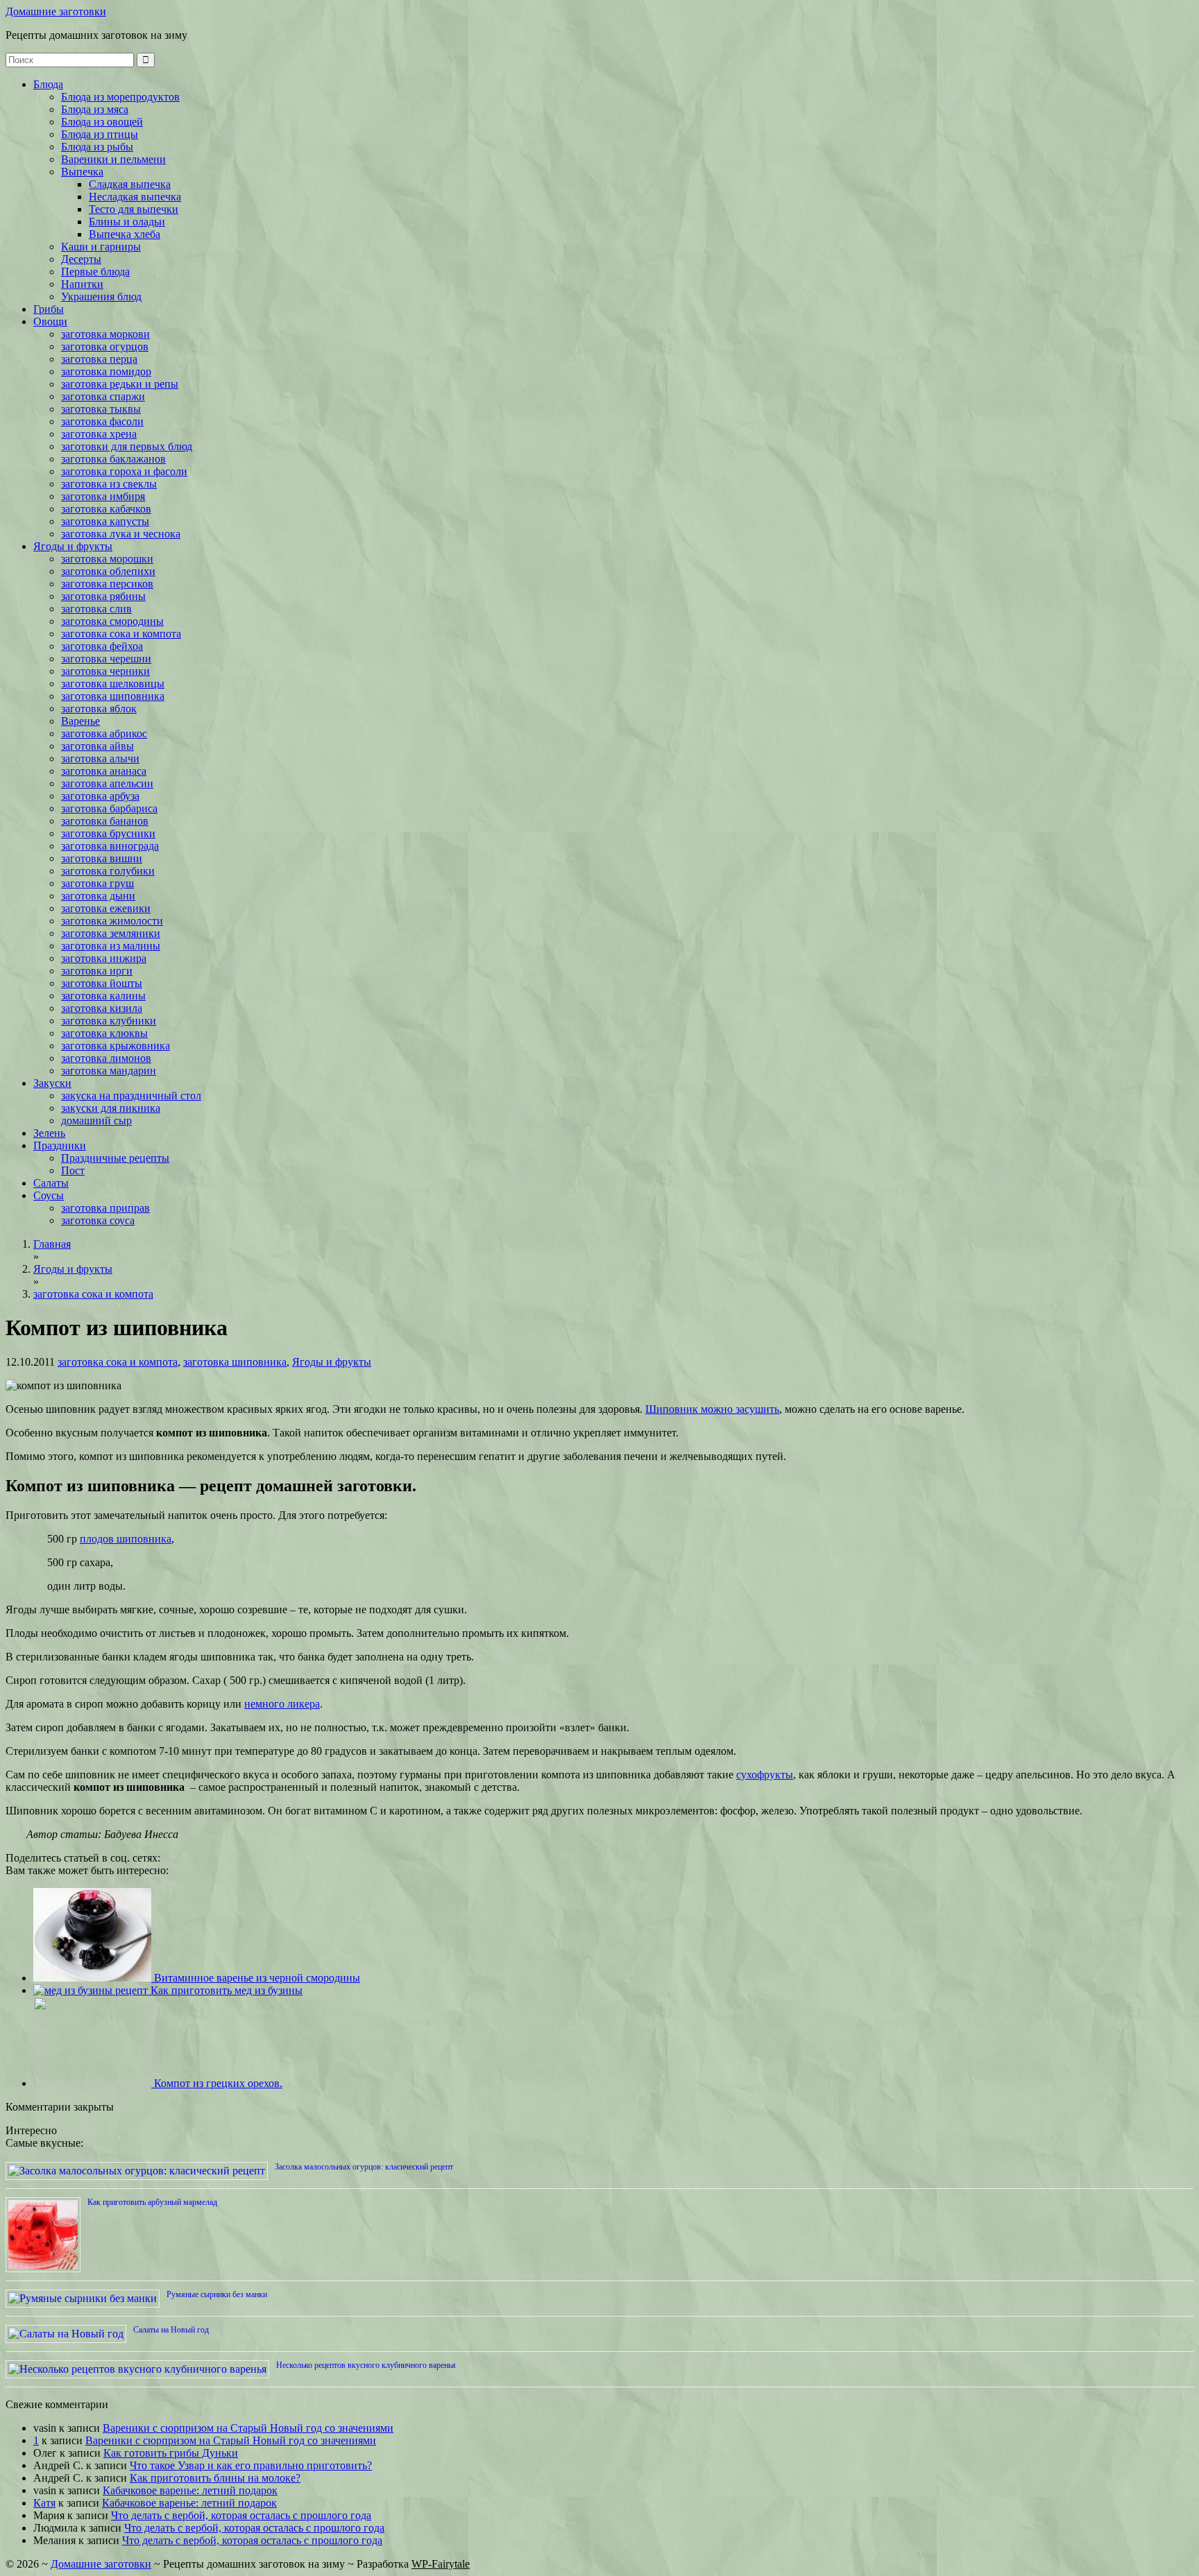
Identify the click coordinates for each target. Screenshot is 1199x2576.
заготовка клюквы (104, 1033)
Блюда (48, 84)
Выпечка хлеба (125, 234)
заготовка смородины (112, 621)
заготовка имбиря (103, 496)
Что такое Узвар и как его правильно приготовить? (251, 2465)
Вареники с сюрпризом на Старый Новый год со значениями (248, 2428)
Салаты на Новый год (171, 2330)
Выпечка (82, 172)
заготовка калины (103, 996)
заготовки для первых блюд (127, 446)
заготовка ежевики (106, 908)
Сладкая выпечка (130, 184)
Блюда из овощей (102, 122)
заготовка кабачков (106, 509)
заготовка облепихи (108, 571)
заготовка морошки (107, 559)
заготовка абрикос (104, 733)
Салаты (51, 1183)
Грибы (49, 309)
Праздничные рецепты (115, 1158)
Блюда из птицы (100, 134)
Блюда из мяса (95, 109)
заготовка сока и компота (121, 634)
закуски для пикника (111, 1108)
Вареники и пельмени (113, 159)
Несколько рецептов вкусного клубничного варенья (366, 2365)
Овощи (50, 321)
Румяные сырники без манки (217, 2294)
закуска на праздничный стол (131, 1096)
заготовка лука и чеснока (121, 534)
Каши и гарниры (101, 247)
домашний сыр (96, 1120)
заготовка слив (96, 609)
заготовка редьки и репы (120, 384)
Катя (44, 2503)
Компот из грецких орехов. (217, 2083)
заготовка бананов (105, 821)
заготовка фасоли (102, 421)
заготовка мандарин (109, 1071)
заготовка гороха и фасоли (124, 471)
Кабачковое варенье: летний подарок (190, 2490)
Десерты (81, 259)
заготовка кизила (102, 1008)
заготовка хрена (99, 434)
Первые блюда (95, 272)
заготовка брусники (108, 833)
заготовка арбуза (100, 796)
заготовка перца (99, 359)
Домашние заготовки (56, 11)
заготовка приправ (105, 1208)
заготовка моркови (105, 334)
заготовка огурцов (105, 346)
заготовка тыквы (101, 409)
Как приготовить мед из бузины (225, 1990)
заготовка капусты (105, 521)
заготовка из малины (111, 946)
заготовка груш (97, 883)
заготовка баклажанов (113, 459)
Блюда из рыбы (97, 147)
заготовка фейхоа (102, 646)
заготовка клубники (109, 1021)
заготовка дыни (98, 896)
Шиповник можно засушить (712, 1409)
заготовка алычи (100, 758)
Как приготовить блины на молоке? (215, 2478)
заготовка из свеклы (109, 484)
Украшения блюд (101, 297)
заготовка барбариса (109, 808)
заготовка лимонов (106, 1058)
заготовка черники (105, 671)
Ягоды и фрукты (73, 546)
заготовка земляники (111, 933)
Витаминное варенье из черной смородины (256, 1978)
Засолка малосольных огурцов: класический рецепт (364, 2167)
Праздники (60, 1145)
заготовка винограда (110, 846)
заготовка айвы (97, 746)
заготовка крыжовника (116, 1046)
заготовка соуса (98, 1220)
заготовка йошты (102, 983)
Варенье (80, 721)
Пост (73, 1170)
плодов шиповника (126, 1539)
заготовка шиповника (113, 696)
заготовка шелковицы (113, 684)
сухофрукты (765, 1775)
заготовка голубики (108, 871)
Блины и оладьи (127, 222)
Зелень (49, 1133)
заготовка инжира (104, 958)
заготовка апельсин (107, 783)
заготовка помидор (106, 371)
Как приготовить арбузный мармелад (152, 2202)
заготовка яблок (99, 709)
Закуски (52, 1083)
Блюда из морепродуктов (120, 97)
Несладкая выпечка (135, 197)
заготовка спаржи (103, 396)
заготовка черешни (106, 659)
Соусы (49, 1195)
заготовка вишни (102, 858)
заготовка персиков (107, 584)
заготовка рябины (103, 596)
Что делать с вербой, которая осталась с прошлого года (241, 2515)
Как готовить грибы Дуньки (171, 2453)
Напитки (82, 284)
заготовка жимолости (112, 921)
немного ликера (282, 1704)
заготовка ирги (97, 971)
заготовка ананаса (104, 771)
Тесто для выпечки (134, 209)
